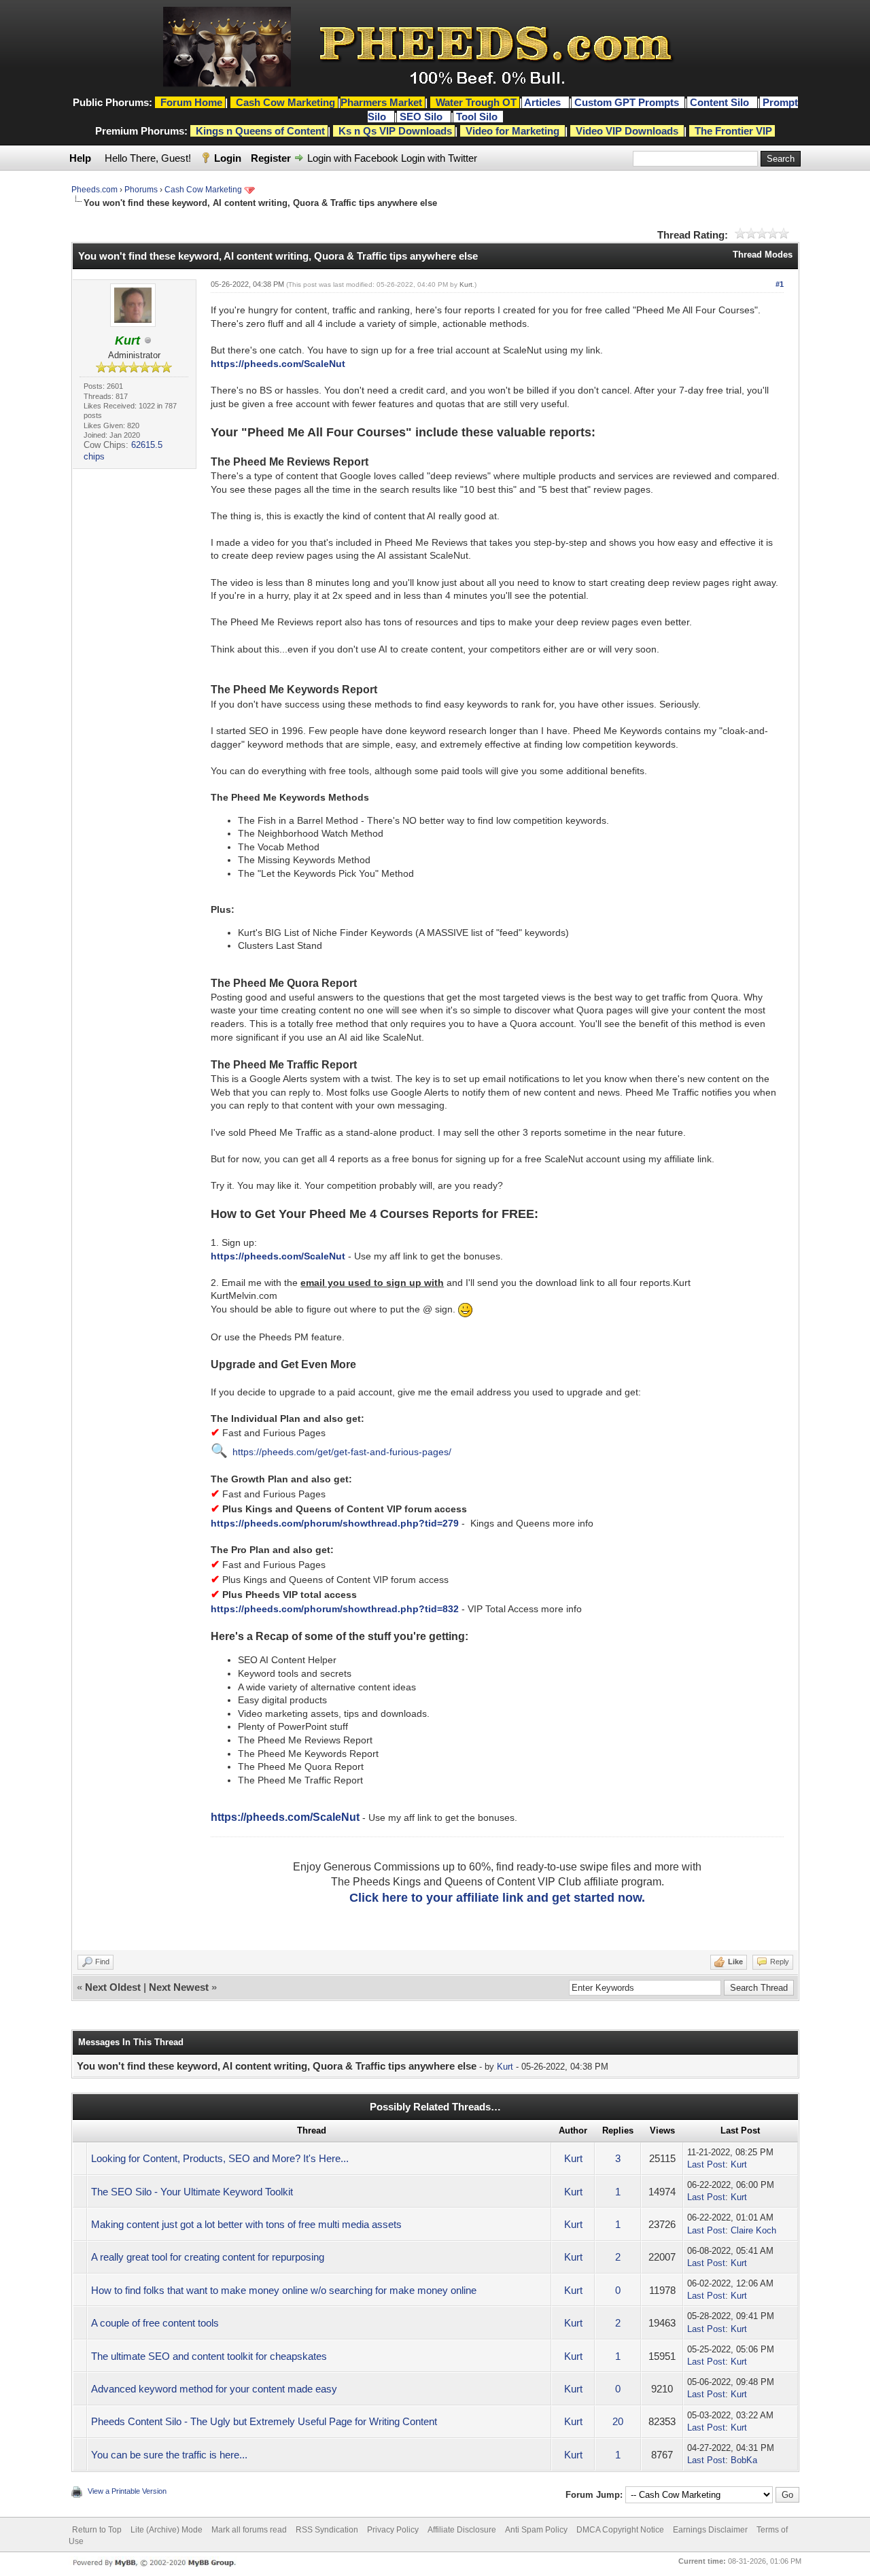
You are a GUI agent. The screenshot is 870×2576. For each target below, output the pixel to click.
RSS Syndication (327, 2530)
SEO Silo (422, 117)
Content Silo (721, 102)
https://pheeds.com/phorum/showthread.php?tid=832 (335, 1609)
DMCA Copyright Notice (620, 2530)
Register (271, 158)
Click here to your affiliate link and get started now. (497, 1898)
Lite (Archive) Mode (167, 2530)
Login (228, 158)
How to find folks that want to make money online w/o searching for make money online (284, 2290)
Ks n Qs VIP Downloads (395, 131)
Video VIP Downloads (627, 131)
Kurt (466, 284)
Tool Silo (478, 117)
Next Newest (179, 1987)
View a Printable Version (127, 2491)
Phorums (141, 190)
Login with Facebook (353, 158)
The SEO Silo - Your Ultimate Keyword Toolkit (192, 2192)
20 (618, 2421)
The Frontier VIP (733, 131)
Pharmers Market (381, 102)
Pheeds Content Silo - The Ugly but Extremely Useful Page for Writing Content (264, 2421)
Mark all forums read (249, 2530)
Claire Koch (753, 2230)
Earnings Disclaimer (710, 2530)
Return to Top (97, 2530)
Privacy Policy (393, 2530)
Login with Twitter (439, 158)
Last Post (706, 2164)
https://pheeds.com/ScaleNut (278, 364)
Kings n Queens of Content (260, 131)
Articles (544, 102)
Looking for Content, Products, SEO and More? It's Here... (220, 2158)
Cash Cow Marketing (203, 190)
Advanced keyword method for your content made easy (214, 2389)
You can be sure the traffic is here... (169, 2455)
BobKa (744, 2460)
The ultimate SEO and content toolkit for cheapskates (209, 2356)
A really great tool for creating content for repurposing (208, 2257)
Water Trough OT (476, 102)
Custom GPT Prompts (627, 102)
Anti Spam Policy (536, 2530)
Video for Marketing (512, 131)
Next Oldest (113, 1987)
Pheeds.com (94, 190)
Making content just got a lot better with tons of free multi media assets (246, 2224)
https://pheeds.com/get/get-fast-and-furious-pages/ (342, 1452)
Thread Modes (763, 255)
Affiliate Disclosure (462, 2530)
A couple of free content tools (155, 2323)
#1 (780, 284)
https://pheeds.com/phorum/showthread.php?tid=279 (335, 1523)
